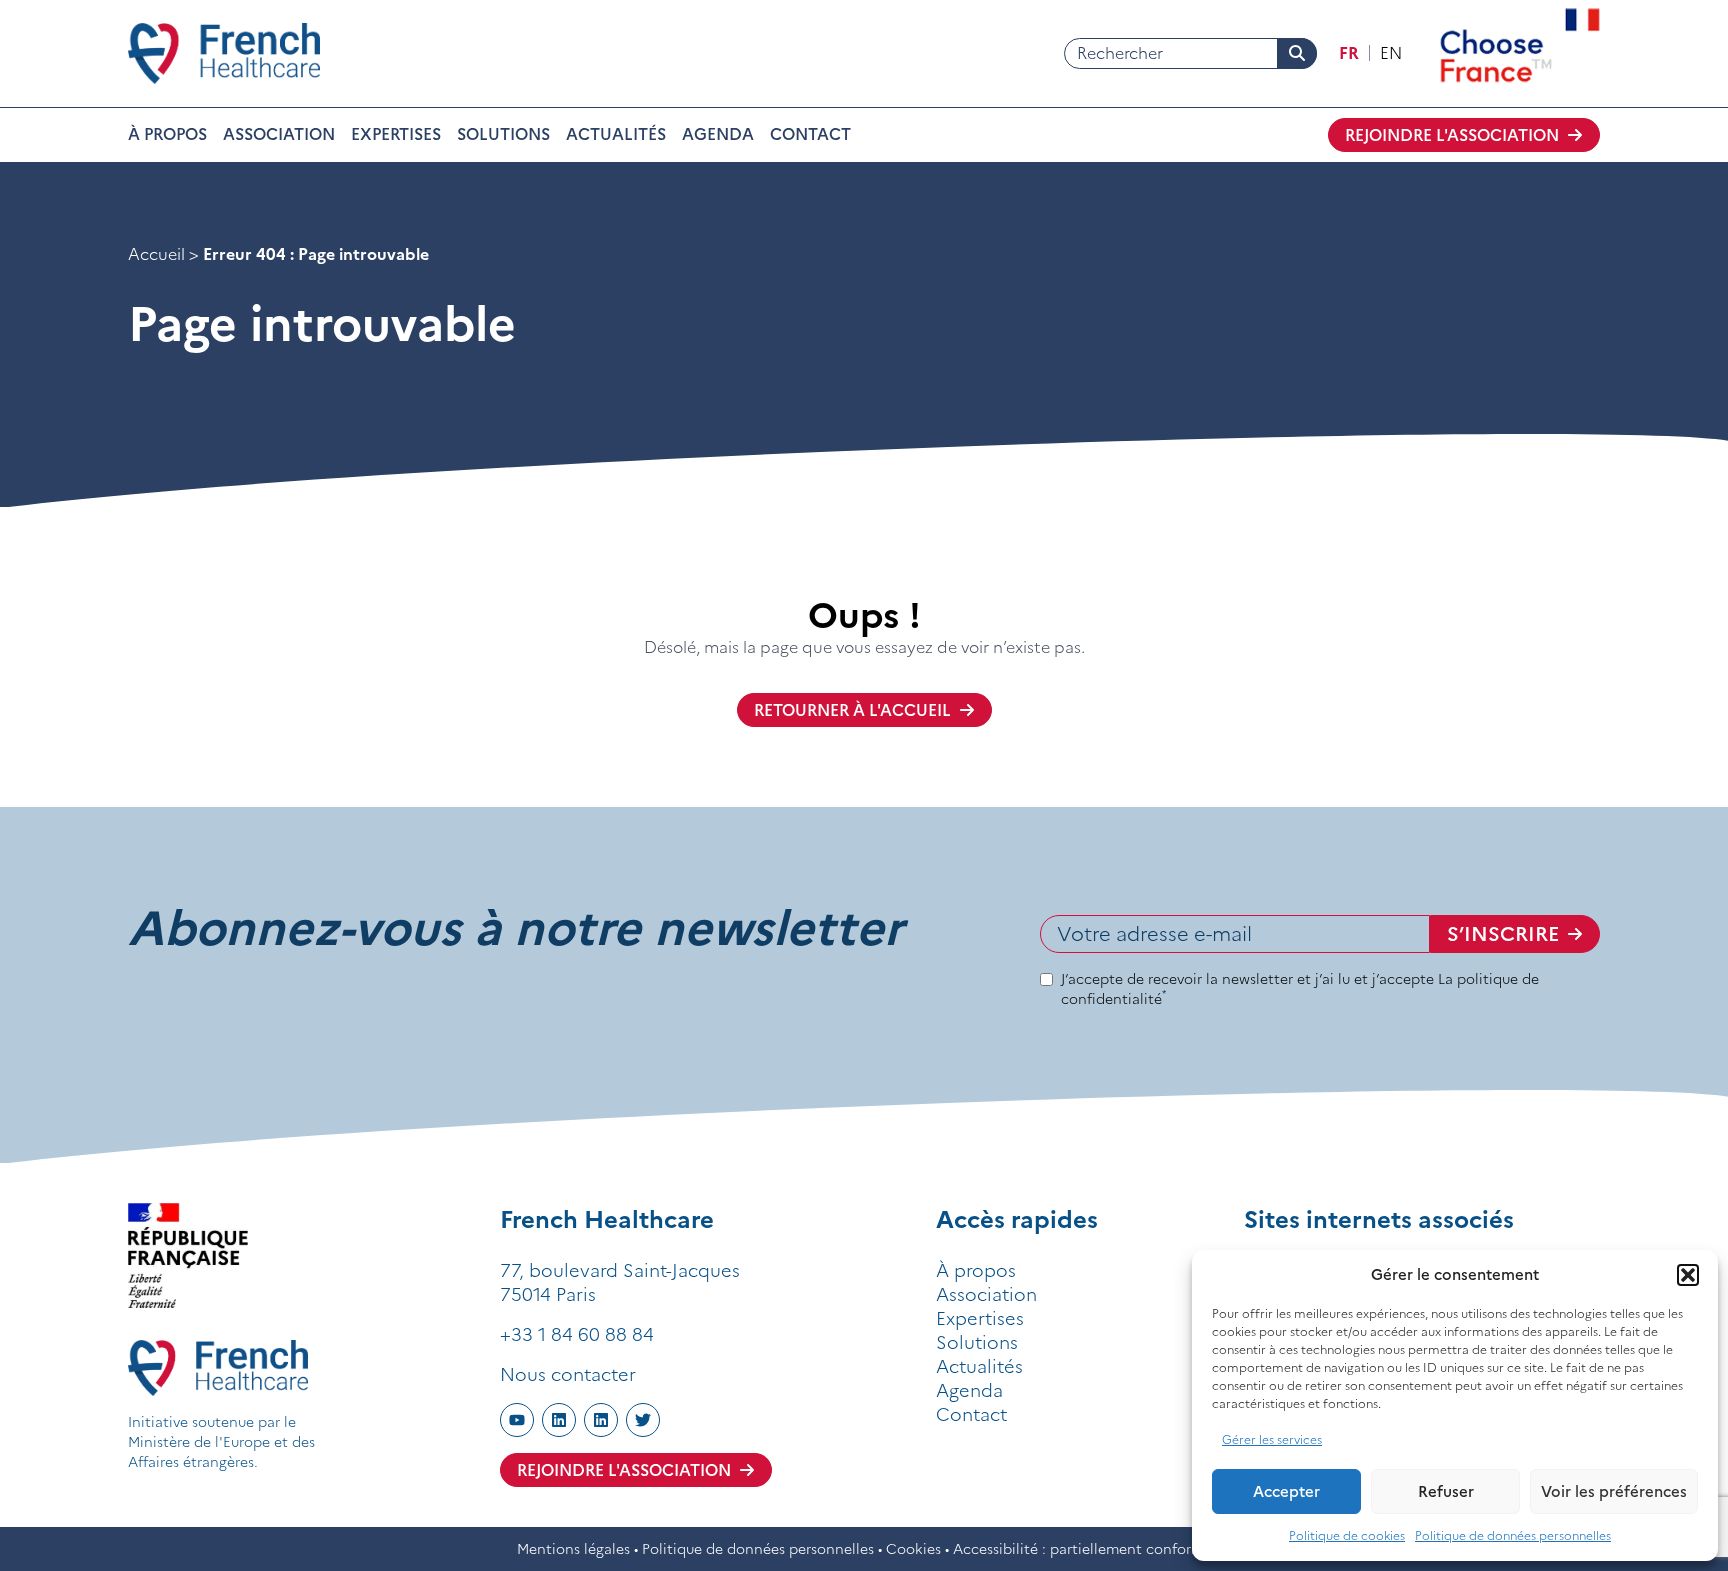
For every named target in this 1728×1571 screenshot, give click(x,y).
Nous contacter (568, 1374)
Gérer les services (1272, 1439)
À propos (167, 134)
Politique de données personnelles (1513, 1535)
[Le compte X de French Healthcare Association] (643, 1420)
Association (279, 134)
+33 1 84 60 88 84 (577, 1334)
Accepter (1286, 1491)
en (1391, 53)
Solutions (503, 134)
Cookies (913, 1549)
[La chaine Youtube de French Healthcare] (517, 1420)
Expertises (396, 134)
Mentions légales (573, 1549)
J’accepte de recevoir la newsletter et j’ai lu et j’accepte (1300, 989)
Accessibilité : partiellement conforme (1082, 1549)
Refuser (1446, 1491)
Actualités (616, 134)
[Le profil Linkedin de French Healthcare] (559, 1420)
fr (1349, 53)
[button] (1688, 1275)
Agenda (718, 134)
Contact (810, 134)
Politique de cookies (1347, 1535)
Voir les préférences (1614, 1491)
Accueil (156, 254)
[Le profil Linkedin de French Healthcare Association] (601, 1420)
